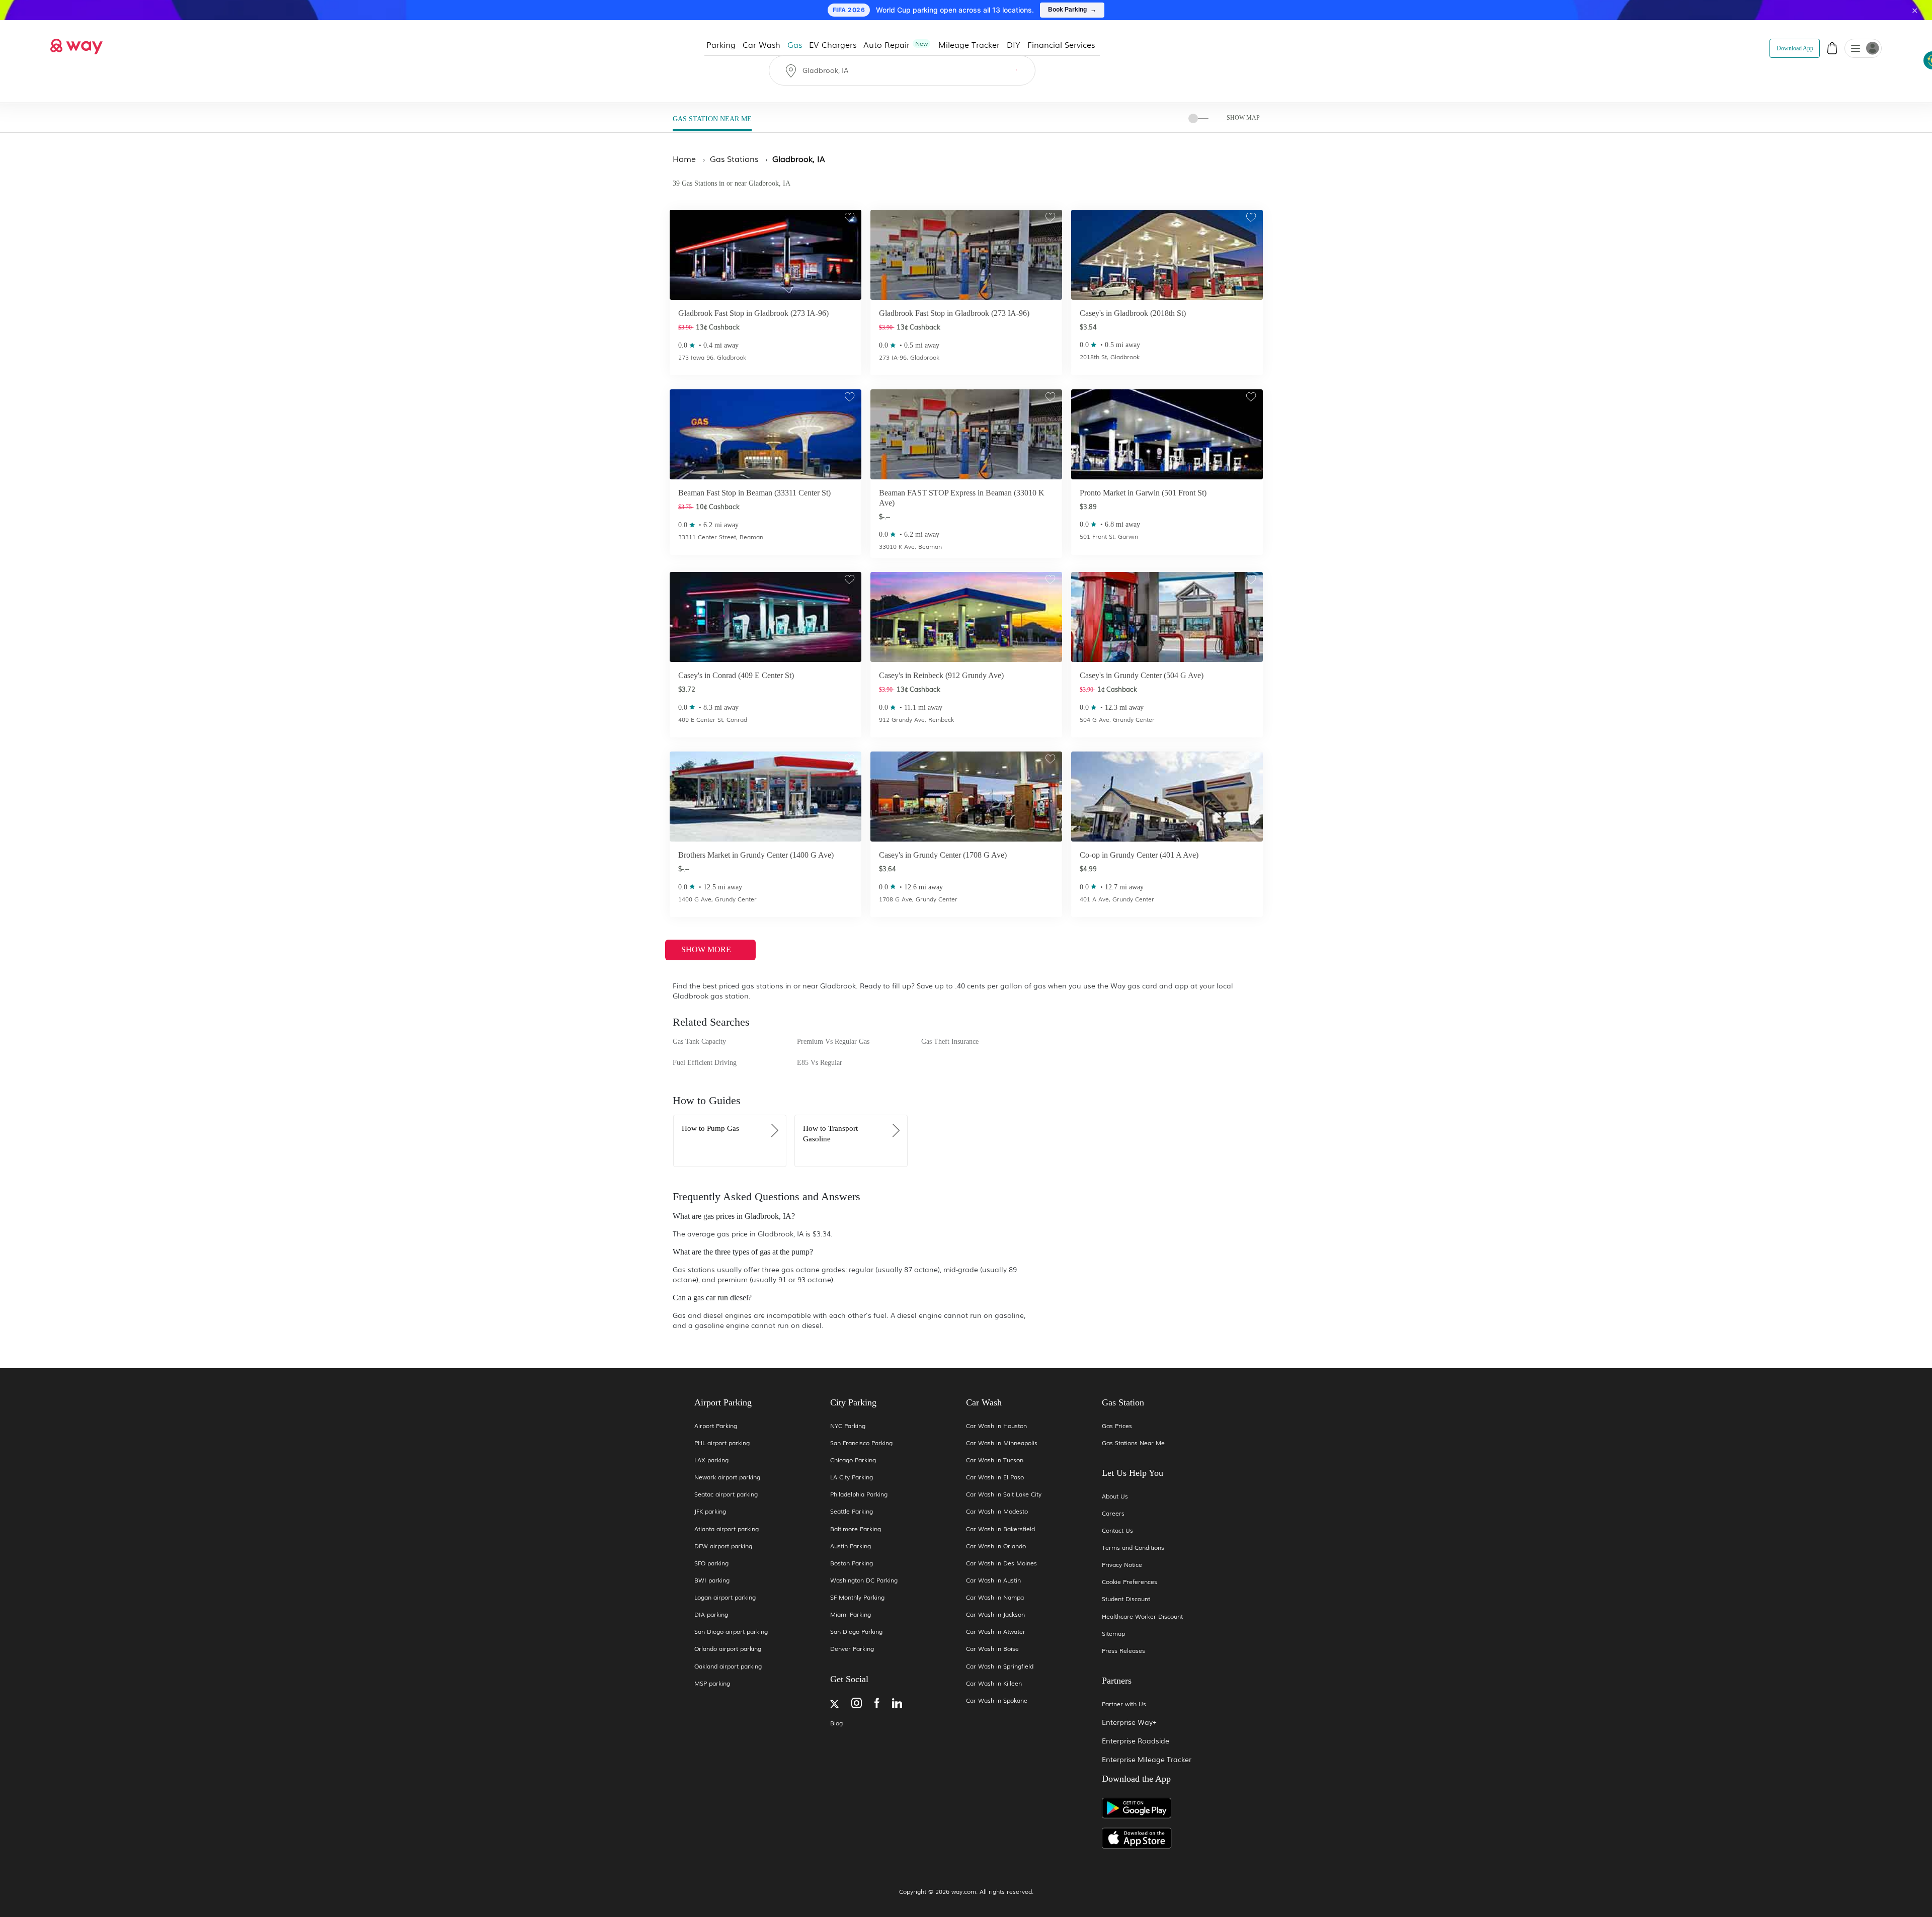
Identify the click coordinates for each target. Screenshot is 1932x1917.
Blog (836, 1723)
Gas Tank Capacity (699, 1041)
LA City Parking (852, 1477)
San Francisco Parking (861, 1443)
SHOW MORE (707, 949)
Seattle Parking (852, 1511)
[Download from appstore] (1170, 1838)
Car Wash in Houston (996, 1426)
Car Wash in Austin (993, 1580)
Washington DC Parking (864, 1580)
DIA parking (711, 1614)
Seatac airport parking (726, 1494)
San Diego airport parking (731, 1632)
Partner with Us (1124, 1704)
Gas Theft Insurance (950, 1041)
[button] (1856, 49)
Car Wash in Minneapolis (1002, 1443)
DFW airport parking (723, 1546)
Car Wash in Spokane (997, 1700)
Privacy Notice (1122, 1565)
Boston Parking (852, 1563)
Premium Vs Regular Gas (833, 1041)
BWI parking (712, 1580)
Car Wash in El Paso (995, 1477)
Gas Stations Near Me (1133, 1443)
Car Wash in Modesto (997, 1511)
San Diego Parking (856, 1632)
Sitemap (1113, 1634)
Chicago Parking (853, 1460)
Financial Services (1061, 44)
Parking (721, 44)
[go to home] (76, 44)
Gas (795, 44)
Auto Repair (896, 44)
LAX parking (711, 1460)
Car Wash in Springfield (1000, 1666)
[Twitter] (834, 1705)
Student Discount (1126, 1599)
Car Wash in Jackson (995, 1614)
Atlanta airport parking (727, 1529)
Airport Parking (716, 1426)
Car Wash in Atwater (996, 1632)
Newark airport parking (727, 1477)
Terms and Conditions (1133, 1548)
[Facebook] (877, 1704)
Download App (1795, 48)
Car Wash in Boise (992, 1649)
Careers (1113, 1513)
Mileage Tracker (969, 44)
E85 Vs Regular (820, 1063)
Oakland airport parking (728, 1666)
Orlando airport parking (728, 1649)
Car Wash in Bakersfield (1000, 1529)
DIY (1014, 44)
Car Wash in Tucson (995, 1460)
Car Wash (761, 44)
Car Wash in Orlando (996, 1546)
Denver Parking (852, 1649)
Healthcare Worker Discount (1142, 1616)
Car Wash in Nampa (995, 1597)
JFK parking (710, 1511)
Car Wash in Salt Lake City (1004, 1494)
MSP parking (712, 1683)
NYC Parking (848, 1426)
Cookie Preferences (1130, 1582)
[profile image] (1863, 48)
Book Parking (1072, 10)
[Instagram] (857, 1704)
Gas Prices (1117, 1426)
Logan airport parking (725, 1597)
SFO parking (711, 1563)
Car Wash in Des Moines (1001, 1563)
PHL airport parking (722, 1443)
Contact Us (1117, 1530)
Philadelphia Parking (859, 1494)
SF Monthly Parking (857, 1597)
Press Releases (1123, 1651)
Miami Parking (851, 1614)
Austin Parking (851, 1546)
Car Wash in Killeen (994, 1683)
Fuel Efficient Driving (705, 1063)
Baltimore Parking (856, 1529)
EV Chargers (833, 44)
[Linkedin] (897, 1704)
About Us (1115, 1496)
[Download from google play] (1170, 1812)
